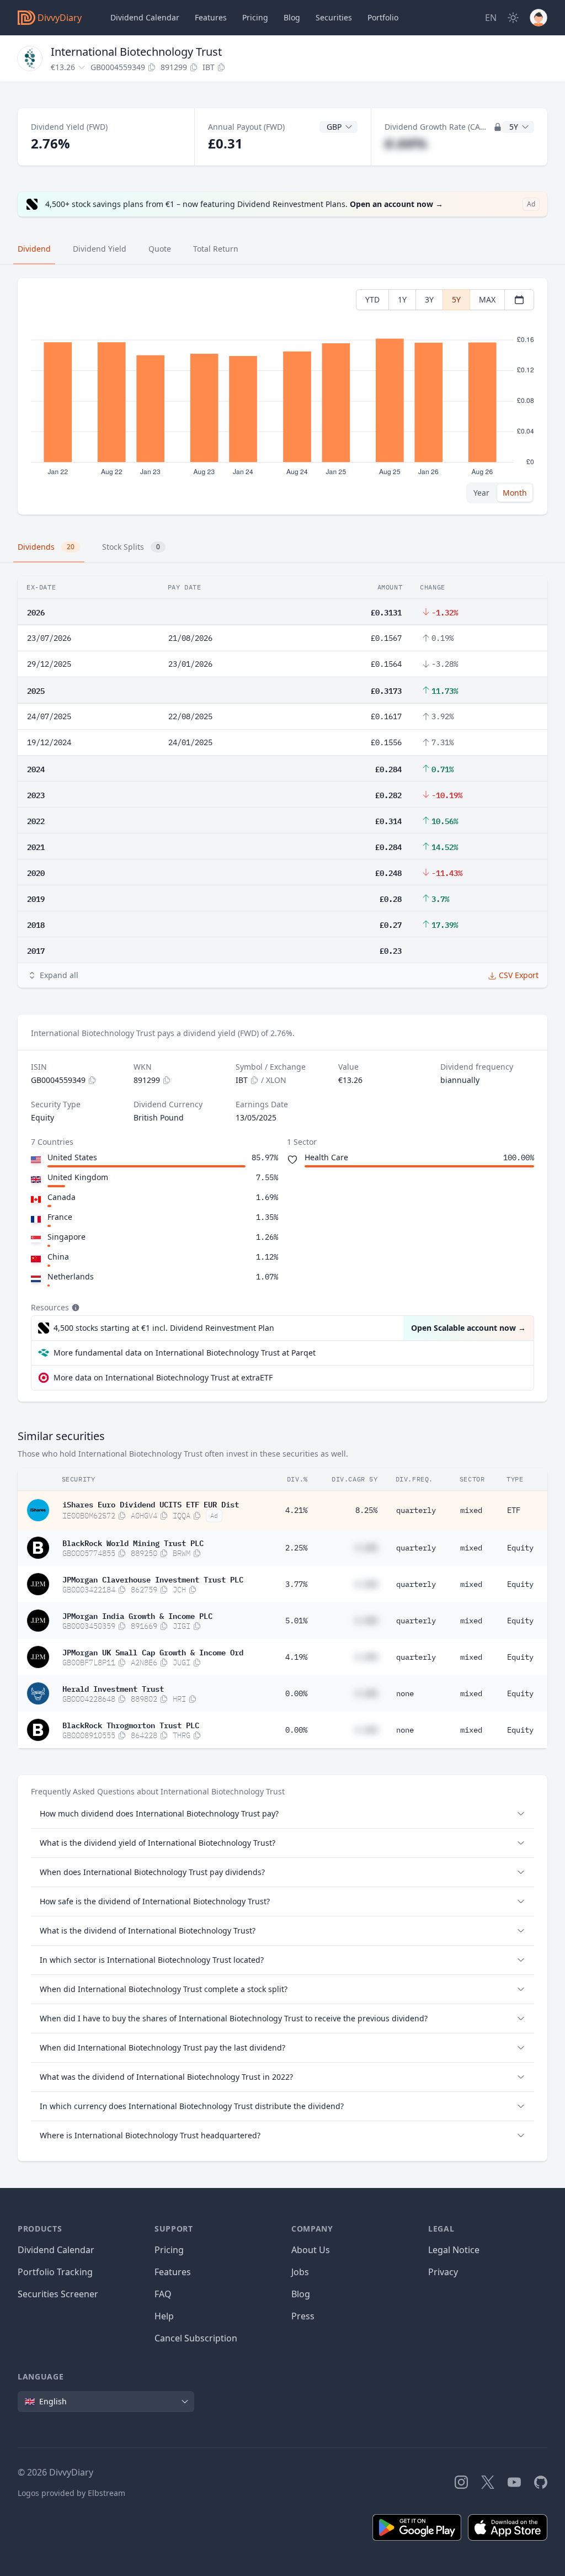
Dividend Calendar (145, 17)
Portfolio (383, 17)
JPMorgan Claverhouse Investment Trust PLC (153, 1579)
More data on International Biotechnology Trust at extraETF (163, 1377)
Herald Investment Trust (113, 1688)
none (405, 1693)
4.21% (296, 1510)
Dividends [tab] (46, 547)
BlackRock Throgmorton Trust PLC (131, 1724)
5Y (456, 299)
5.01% (296, 1621)
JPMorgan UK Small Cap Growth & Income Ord (153, 1651)
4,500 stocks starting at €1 (164, 1328)
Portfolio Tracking (55, 2272)
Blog (301, 2294)
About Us (311, 2250)
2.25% (296, 1548)
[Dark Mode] (513, 18)
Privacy (443, 2272)
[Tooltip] (74, 1308)
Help (164, 2316)
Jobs (300, 2272)
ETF (514, 1510)
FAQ (163, 2294)
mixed (471, 1510)
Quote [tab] (160, 249)
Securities (334, 17)
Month (515, 493)
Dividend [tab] (34, 249)
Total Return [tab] (216, 249)
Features (211, 17)
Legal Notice (454, 2250)
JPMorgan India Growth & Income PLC (137, 1615)
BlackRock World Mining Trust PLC (133, 1542)
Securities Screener (58, 2294)
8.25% (366, 1510)
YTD (372, 299)
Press (303, 2316)
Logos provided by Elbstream (71, 2493)
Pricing (255, 17)
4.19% (296, 1657)
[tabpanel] (282, 397)
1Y (402, 299)
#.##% (406, 143)
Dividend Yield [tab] (100, 249)
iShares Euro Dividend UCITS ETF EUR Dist (151, 1504)
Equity (520, 1548)
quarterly (416, 1510)
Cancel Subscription (196, 2338)
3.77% (296, 1584)
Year (481, 493)
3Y (429, 299)
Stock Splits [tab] (131, 547)
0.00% (296, 1693)
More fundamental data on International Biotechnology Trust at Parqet (185, 1353)
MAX (487, 299)
